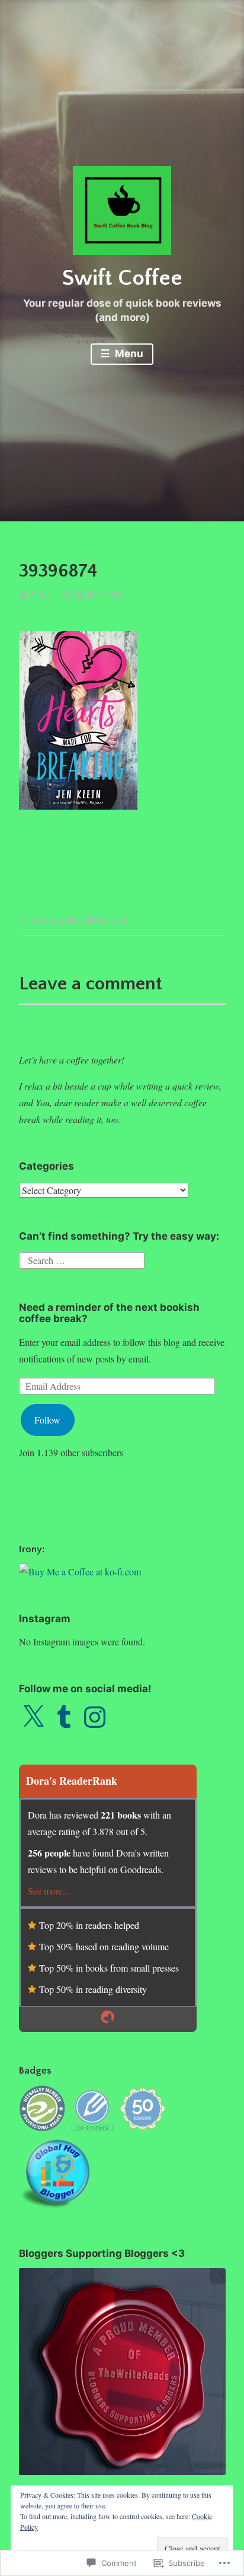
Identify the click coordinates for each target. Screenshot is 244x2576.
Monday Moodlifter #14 (71, 922)
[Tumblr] (64, 1717)
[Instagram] (95, 1717)
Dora (40, 595)
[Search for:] (82, 1259)
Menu (128, 354)
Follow (47, 1420)
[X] (33, 1717)
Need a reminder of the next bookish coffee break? (109, 1313)
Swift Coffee (122, 278)
